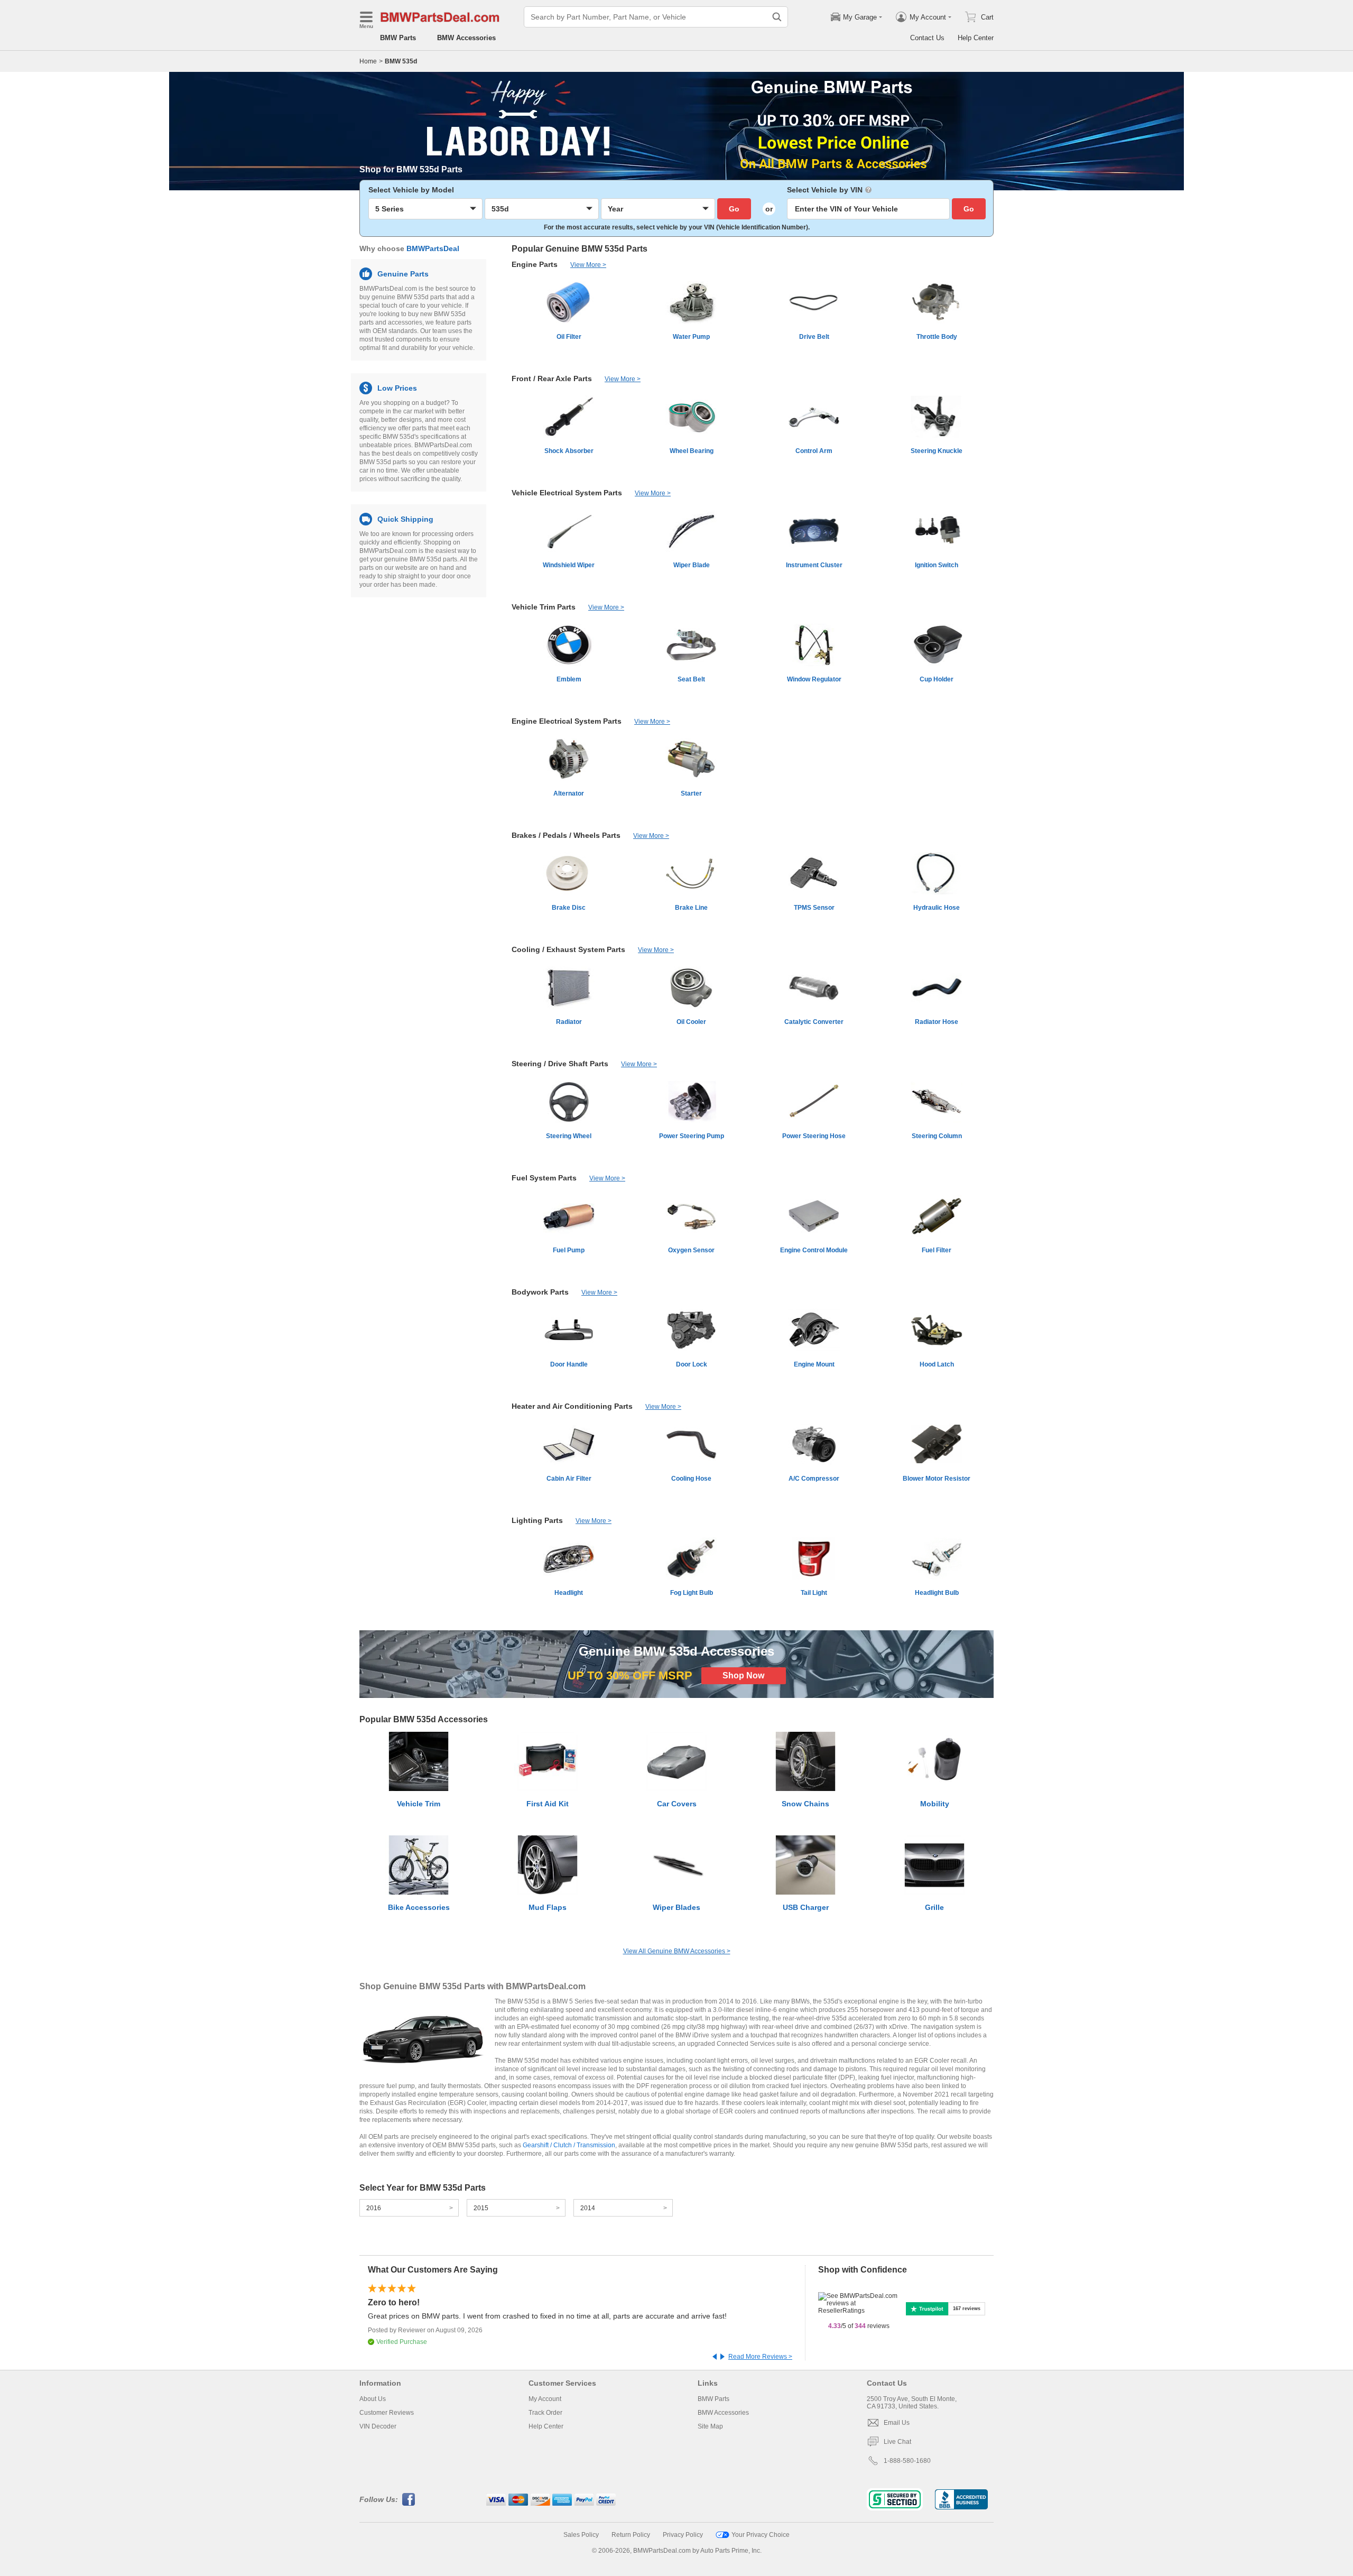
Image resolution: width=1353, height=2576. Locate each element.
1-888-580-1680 (907, 2461)
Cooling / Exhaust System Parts (568, 949)
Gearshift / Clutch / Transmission (569, 2145)
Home (368, 61)
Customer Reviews (387, 2413)
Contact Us (927, 38)
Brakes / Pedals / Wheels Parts (566, 835)
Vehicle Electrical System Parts (567, 493)
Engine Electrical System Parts (567, 721)
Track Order (545, 2413)
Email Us (897, 2423)
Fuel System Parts (544, 1178)
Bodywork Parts (540, 1292)
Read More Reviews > (760, 2357)
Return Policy (631, 2535)
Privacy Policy (683, 2535)
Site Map (710, 2426)
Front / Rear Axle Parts (552, 378)
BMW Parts (398, 38)
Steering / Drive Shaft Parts (560, 1064)
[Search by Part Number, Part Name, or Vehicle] (777, 17)
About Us (373, 2399)
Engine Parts (535, 264)
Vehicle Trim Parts (544, 607)
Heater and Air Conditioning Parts (572, 1406)
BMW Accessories (466, 38)
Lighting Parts (537, 1520)
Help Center (976, 38)
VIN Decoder (378, 2426)
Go (734, 209)
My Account (545, 2399)
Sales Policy (581, 2535)
